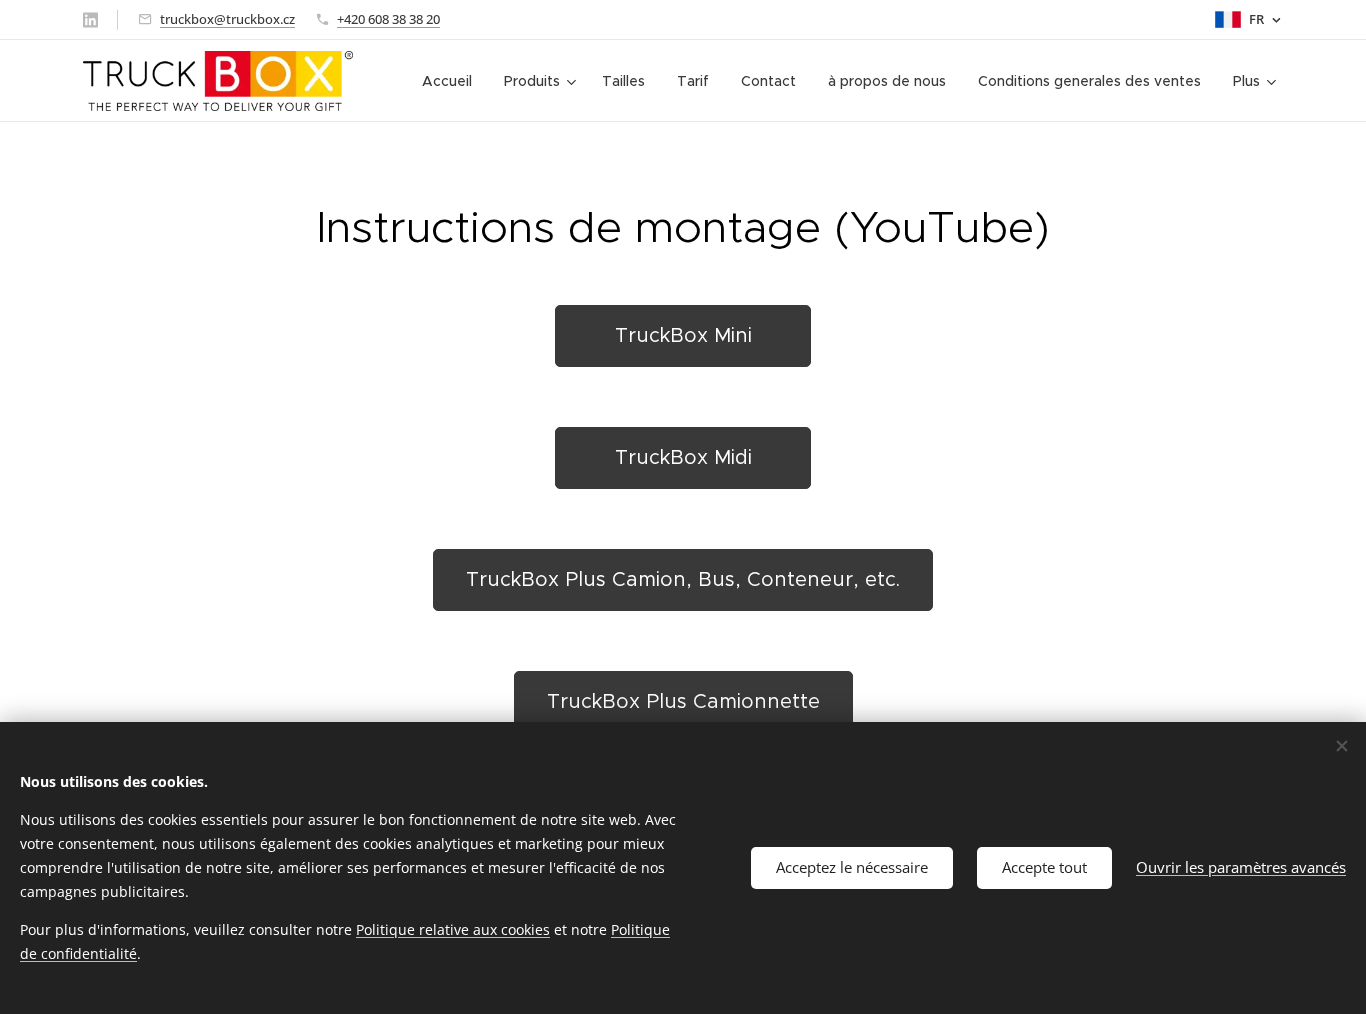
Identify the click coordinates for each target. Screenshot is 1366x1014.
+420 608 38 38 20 (388, 19)
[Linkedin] (90, 20)
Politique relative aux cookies (453, 929)
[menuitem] (452, 81)
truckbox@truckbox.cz (227, 19)
